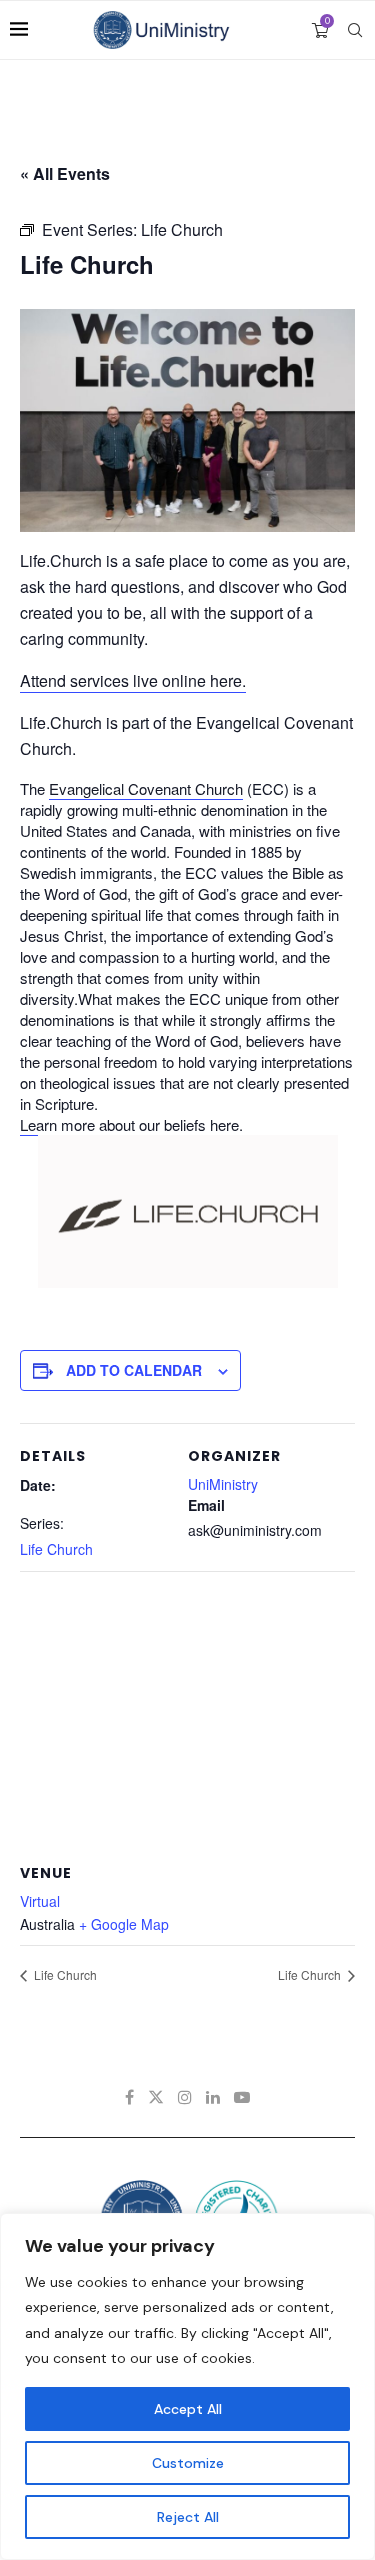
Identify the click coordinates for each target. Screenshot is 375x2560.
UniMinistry (223, 1484)
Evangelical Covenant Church (146, 788)
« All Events (65, 173)
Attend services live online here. (133, 680)
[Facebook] (129, 2097)
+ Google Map (124, 1924)
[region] (187, 2386)
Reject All (188, 2517)
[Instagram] (185, 2097)
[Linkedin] (213, 2097)
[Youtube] (242, 2097)
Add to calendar (134, 1370)
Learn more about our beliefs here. (131, 1124)
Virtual (40, 1901)
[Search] (355, 30)
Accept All (188, 2409)
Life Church (56, 1549)
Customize (188, 2463)
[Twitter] (156, 2097)
